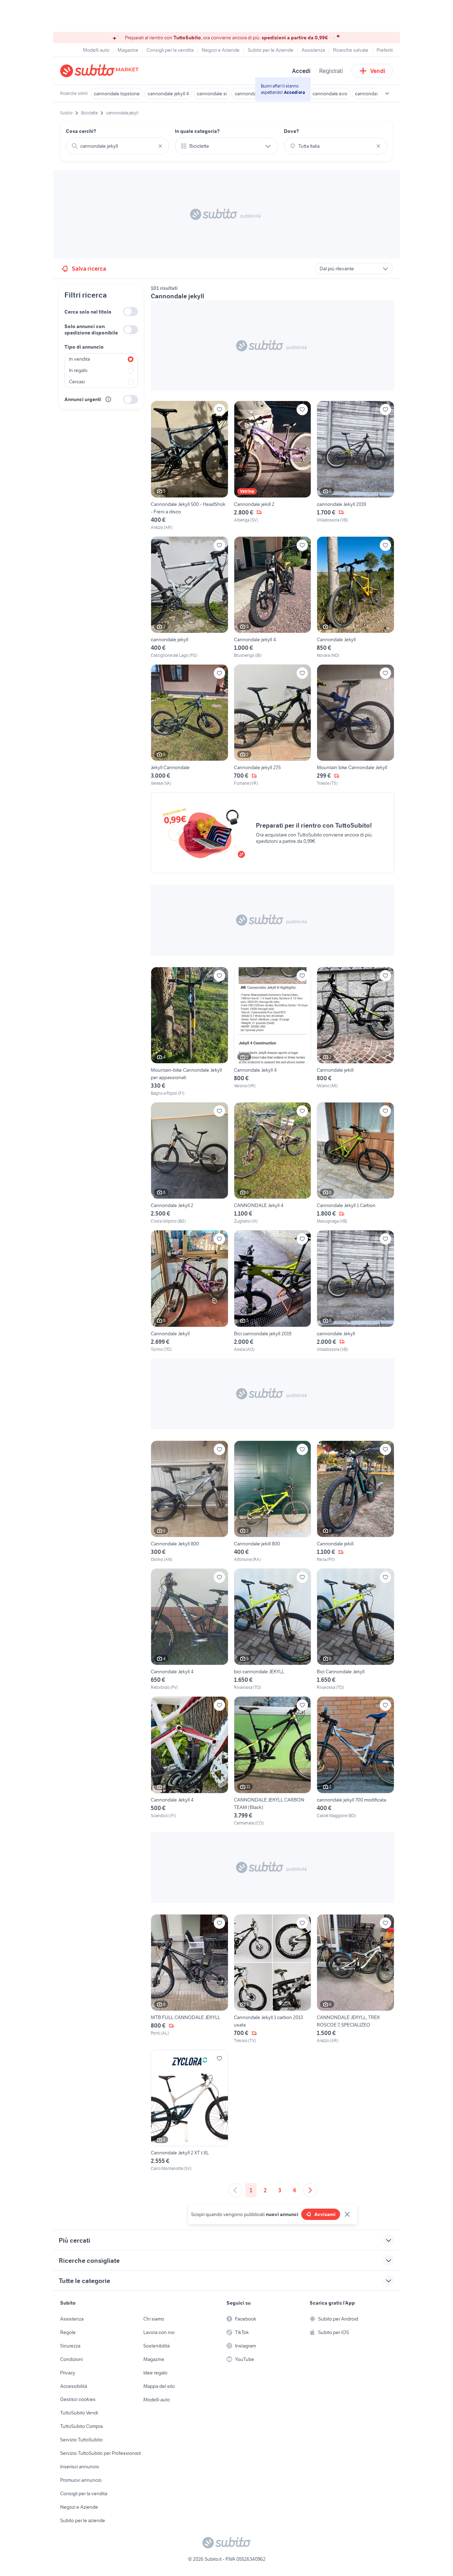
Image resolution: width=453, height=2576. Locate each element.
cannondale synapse (377, 94)
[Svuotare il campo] (160, 146)
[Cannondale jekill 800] (273, 1502)
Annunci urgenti (83, 399)
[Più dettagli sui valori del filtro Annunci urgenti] (108, 399)
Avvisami (325, 2214)
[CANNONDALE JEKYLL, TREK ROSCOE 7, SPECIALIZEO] (355, 1979)
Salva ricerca (89, 269)
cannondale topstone (117, 94)
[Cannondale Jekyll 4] (273, 1032)
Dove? (291, 131)
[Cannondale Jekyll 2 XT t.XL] (190, 2111)
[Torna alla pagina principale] (101, 71)
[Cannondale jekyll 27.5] (273, 725)
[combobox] (117, 146)
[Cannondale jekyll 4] (273, 598)
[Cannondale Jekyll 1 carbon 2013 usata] (273, 1979)
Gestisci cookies (78, 2399)
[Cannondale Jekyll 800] (190, 1502)
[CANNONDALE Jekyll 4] (273, 1163)
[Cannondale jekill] (355, 1032)
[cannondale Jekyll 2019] (355, 466)
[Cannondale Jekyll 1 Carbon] (355, 1163)
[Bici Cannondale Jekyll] (355, 1630)
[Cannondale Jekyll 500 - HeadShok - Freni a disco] (190, 466)
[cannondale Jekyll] (355, 1291)
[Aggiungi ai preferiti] (219, 410)
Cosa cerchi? (81, 131)
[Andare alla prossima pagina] (310, 2190)
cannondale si (212, 94)
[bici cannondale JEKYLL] (273, 1630)
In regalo (78, 370)
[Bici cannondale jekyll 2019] (273, 1291)
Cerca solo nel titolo (88, 312)
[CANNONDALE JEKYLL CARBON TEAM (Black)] (273, 1761)
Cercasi (77, 382)
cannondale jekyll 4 (168, 94)
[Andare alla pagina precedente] (235, 2190)
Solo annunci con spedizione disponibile (91, 329)
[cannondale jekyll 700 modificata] (355, 1761)
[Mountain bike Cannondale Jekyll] (355, 725)
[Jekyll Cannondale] (190, 725)
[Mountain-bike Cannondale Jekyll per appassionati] (190, 1032)
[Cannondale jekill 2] (273, 466)
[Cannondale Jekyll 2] (190, 1163)
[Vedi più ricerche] (387, 94)
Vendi (378, 71)
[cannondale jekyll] (190, 598)
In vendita (79, 359)
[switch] (131, 312)
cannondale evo (330, 94)
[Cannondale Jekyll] (355, 598)
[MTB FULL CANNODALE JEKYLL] (190, 1979)
